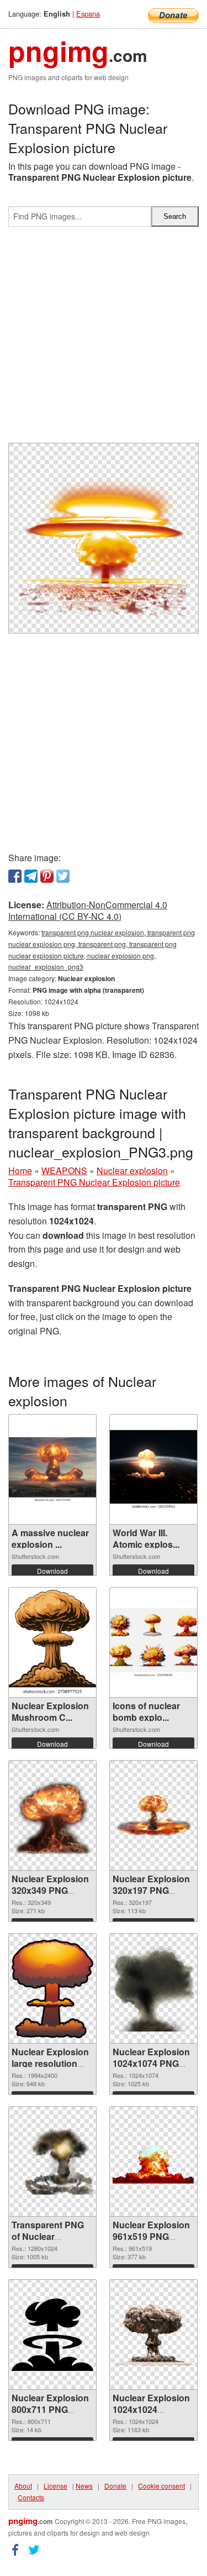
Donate (115, 2486)
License (55, 2486)
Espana (88, 14)
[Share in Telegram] (31, 876)
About (23, 2486)
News (84, 2486)
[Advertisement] (104, 339)
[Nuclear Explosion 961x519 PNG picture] (153, 2162)
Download (52, 1571)
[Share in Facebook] (15, 876)
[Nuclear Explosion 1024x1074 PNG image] (153, 1989)
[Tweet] (63, 876)
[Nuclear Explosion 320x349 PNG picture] (52, 1816)
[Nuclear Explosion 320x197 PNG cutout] (153, 1816)
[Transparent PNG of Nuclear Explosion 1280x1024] (52, 2161)
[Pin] (47, 876)
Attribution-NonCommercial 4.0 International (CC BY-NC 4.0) (88, 910)
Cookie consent (161, 2486)
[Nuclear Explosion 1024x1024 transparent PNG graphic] (153, 2334)
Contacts (31, 2497)
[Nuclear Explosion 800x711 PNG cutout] (52, 2335)
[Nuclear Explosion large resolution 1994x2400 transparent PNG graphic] (52, 1988)
